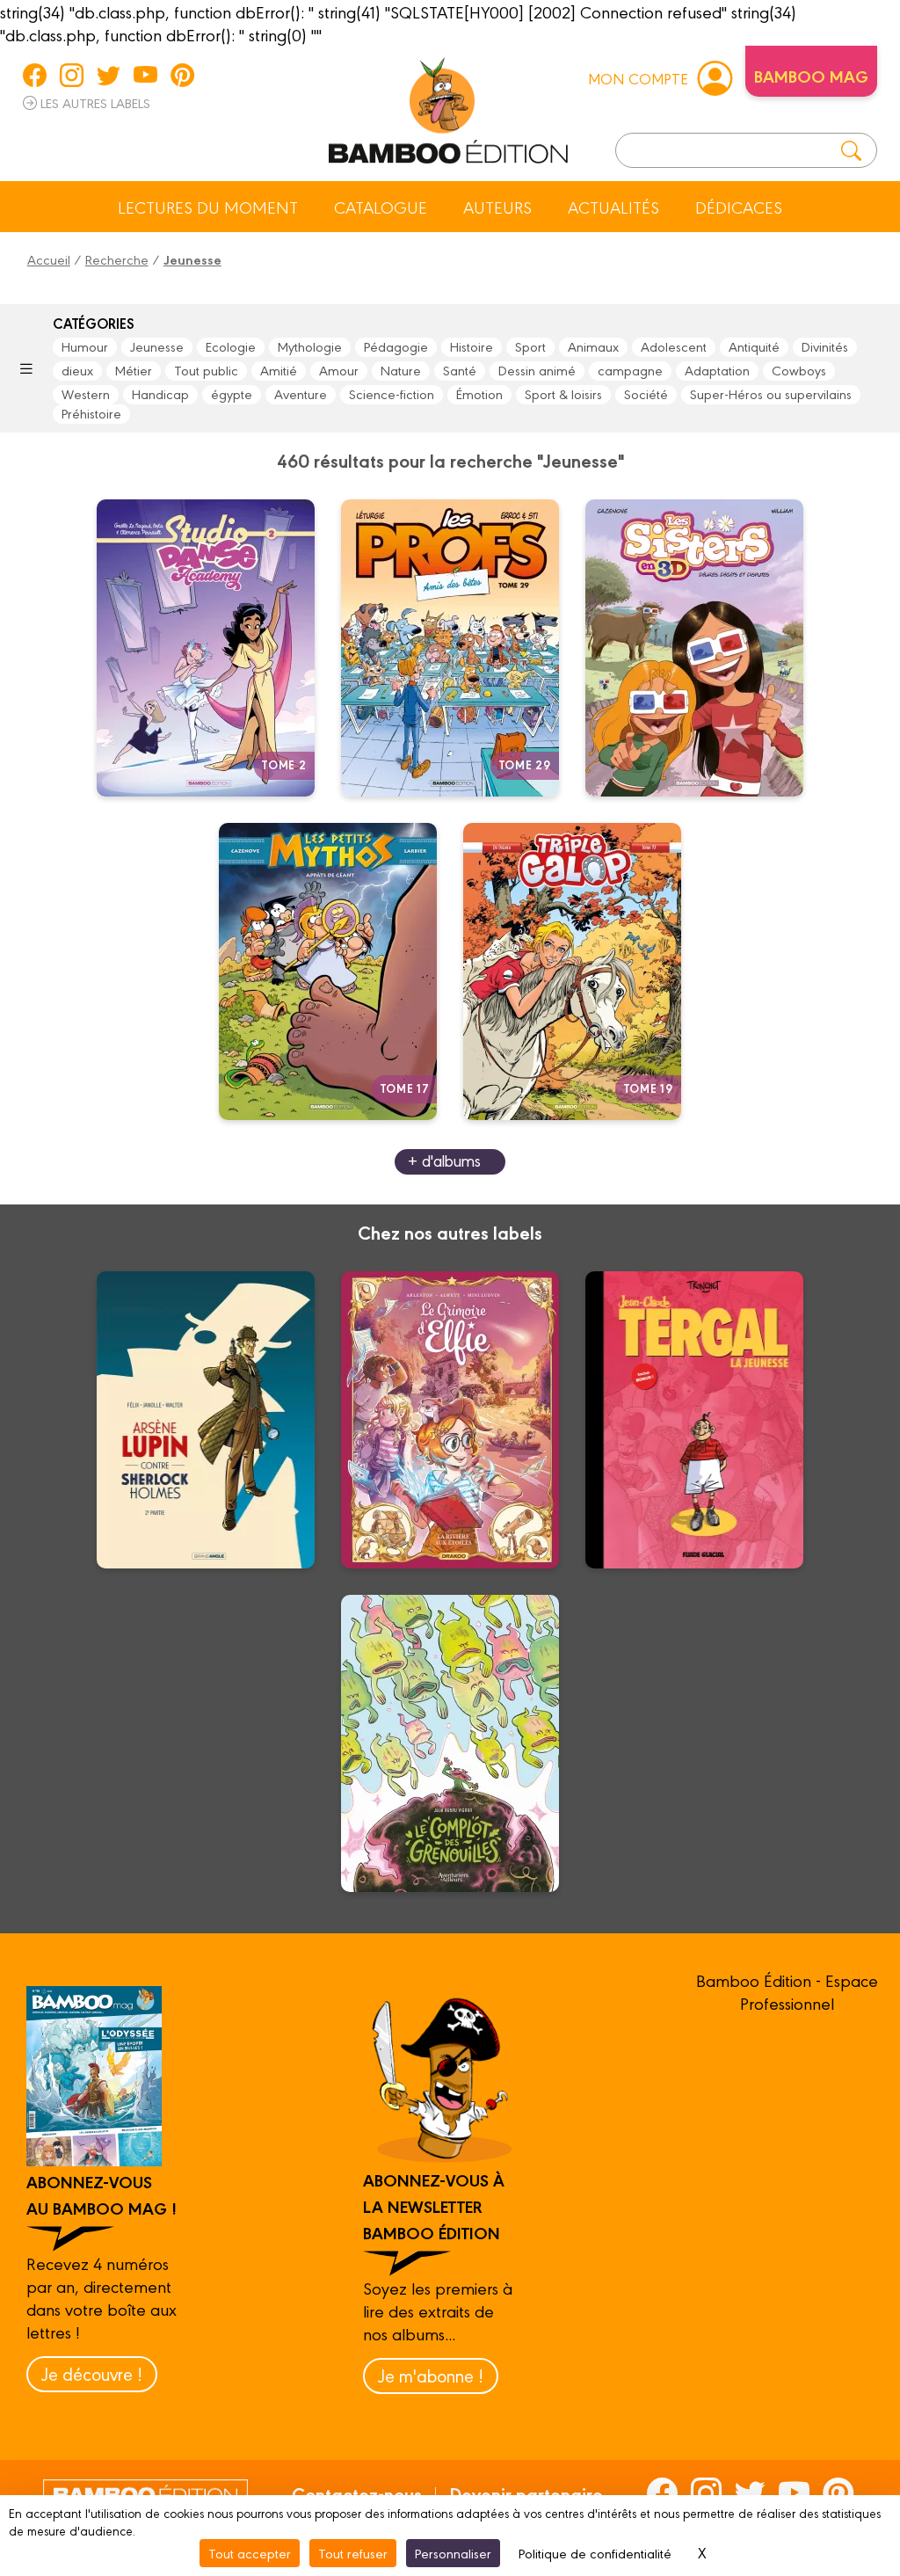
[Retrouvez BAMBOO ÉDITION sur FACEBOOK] (35, 75)
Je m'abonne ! (431, 2375)
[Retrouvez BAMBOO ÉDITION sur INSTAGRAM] (72, 75)
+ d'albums (444, 1160)
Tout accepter (250, 2553)
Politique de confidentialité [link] (595, 2553)
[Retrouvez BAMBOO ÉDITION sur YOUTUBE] (145, 75)
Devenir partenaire (526, 2493)
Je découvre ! (92, 2373)
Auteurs (497, 207)
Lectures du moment (208, 207)
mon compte (638, 78)
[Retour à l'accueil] (448, 107)
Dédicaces (739, 207)
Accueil (49, 259)
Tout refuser (353, 2553)
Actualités (613, 207)
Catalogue (381, 207)
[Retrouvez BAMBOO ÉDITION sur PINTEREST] (182, 75)
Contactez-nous (357, 2493)
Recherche (117, 259)
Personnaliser (453, 2553)
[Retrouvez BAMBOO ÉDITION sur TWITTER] (109, 75)
